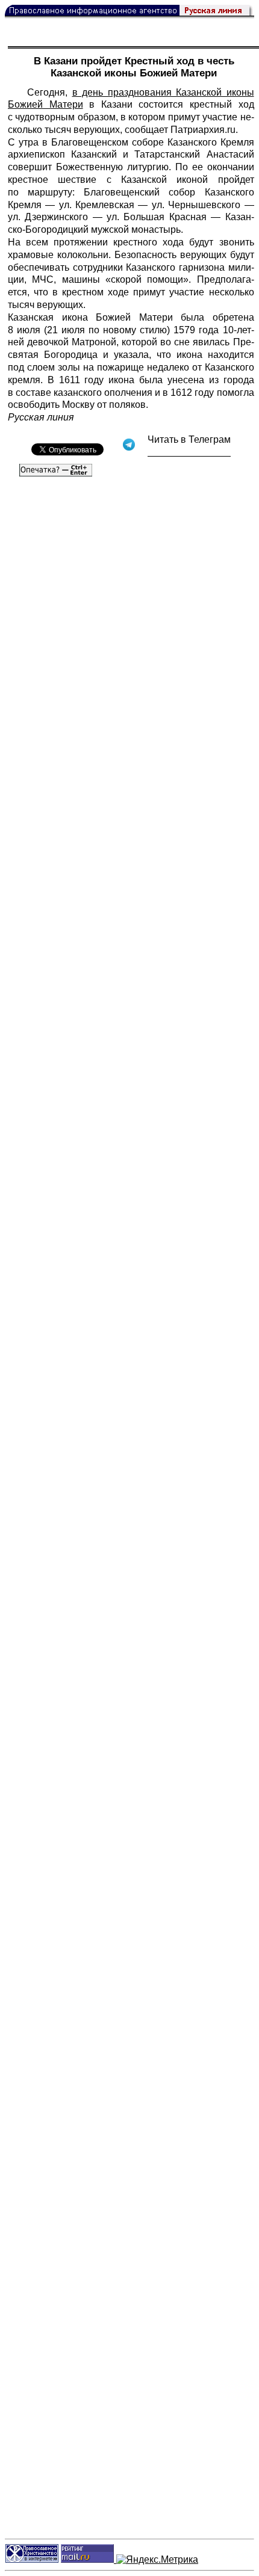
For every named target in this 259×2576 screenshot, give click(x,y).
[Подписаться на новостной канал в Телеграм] (189, 452)
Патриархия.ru (203, 130)
